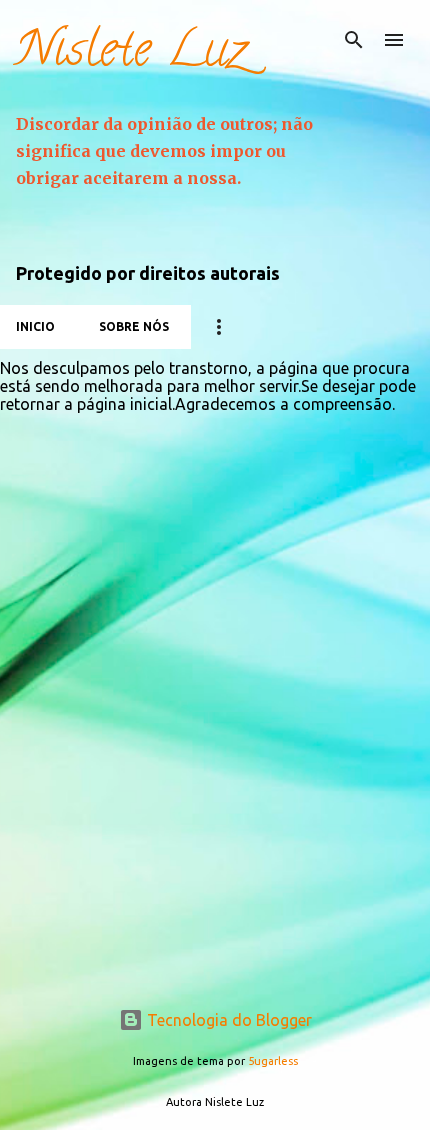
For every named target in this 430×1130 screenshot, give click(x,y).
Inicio (35, 326)
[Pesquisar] (354, 40)
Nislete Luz (131, 55)
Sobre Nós (134, 326)
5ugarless (273, 1061)
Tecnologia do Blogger (227, 1020)
